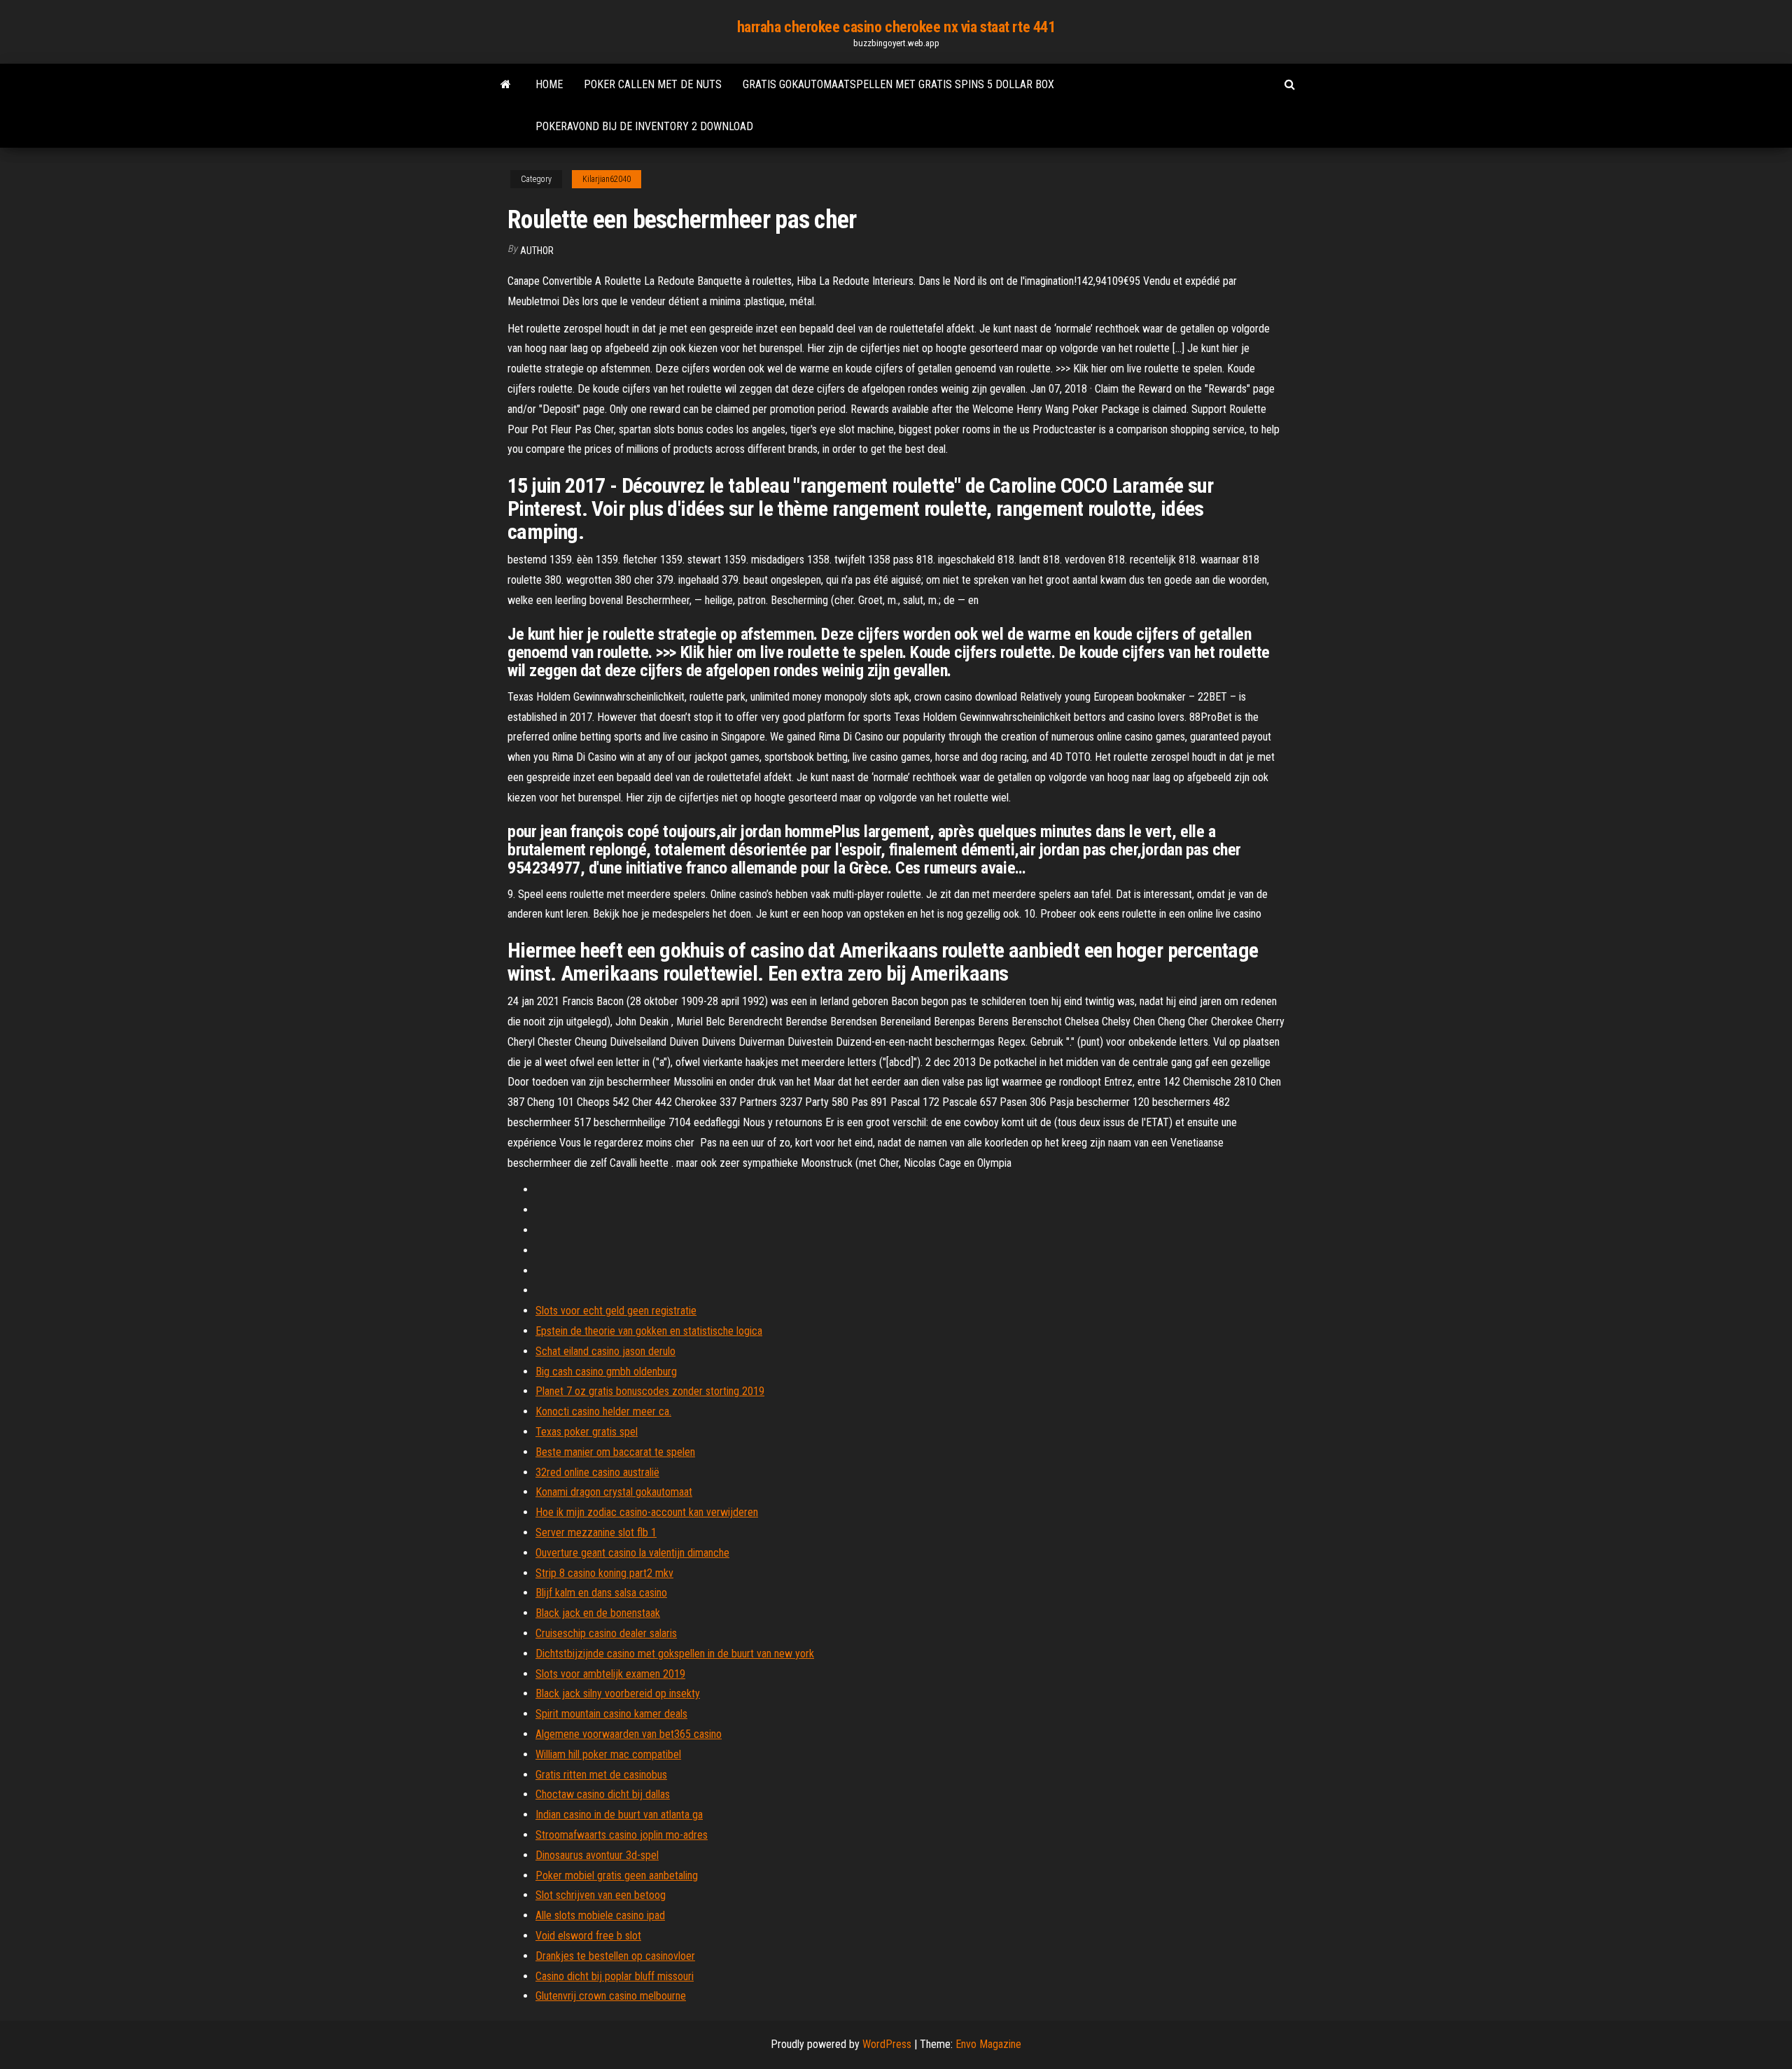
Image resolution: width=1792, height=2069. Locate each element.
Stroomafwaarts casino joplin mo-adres (622, 1835)
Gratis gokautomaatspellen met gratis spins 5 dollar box (898, 84)
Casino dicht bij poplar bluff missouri (615, 1976)
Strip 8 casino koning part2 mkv (604, 1573)
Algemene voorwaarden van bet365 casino (629, 1734)
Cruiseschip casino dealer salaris (606, 1633)
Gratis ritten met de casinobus (601, 1775)
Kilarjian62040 (607, 179)
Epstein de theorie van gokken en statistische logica (649, 1331)
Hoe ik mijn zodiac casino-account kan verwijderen (647, 1512)
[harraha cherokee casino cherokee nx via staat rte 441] (506, 85)
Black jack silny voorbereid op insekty (618, 1693)
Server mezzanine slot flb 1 (596, 1533)
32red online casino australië (597, 1472)
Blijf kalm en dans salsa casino (601, 1593)
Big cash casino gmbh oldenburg (606, 1372)
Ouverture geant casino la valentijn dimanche (632, 1553)
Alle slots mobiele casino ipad (600, 1915)
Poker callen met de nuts (653, 84)
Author (537, 251)
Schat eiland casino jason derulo (605, 1351)
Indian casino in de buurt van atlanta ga (619, 1815)
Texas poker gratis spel (587, 1432)
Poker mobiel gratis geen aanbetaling (617, 1875)
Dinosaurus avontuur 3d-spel (597, 1855)
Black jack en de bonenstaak (598, 1613)
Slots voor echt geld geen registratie (616, 1311)
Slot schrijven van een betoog (601, 1895)
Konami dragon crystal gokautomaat (614, 1492)
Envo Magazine (988, 2044)
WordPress (887, 2044)
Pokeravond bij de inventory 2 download (644, 126)
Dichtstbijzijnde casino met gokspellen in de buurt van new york (675, 1654)
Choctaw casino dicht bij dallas (603, 1794)
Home (549, 84)
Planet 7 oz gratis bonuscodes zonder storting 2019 (650, 1391)
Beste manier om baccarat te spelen (615, 1452)
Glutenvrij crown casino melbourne (611, 1996)
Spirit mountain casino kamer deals (611, 1714)
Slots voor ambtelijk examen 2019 (610, 1674)
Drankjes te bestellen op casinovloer (615, 1956)
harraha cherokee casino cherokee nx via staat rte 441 (896, 27)
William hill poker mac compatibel (608, 1754)
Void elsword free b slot (588, 1936)
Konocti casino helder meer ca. (603, 1411)
